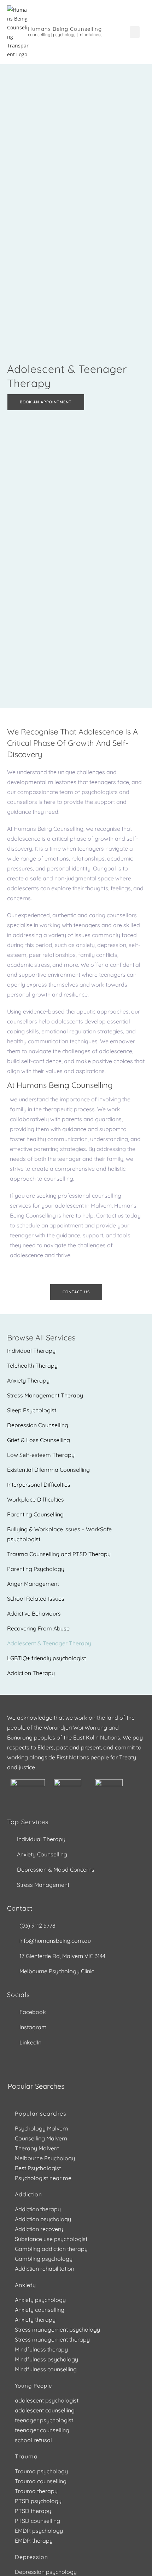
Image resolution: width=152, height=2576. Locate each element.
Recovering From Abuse (38, 1628)
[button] (135, 32)
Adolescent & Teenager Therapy (49, 1643)
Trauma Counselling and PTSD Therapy (59, 1554)
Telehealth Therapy (32, 1366)
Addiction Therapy (31, 1673)
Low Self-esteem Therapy (41, 1455)
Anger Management (33, 1584)
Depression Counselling (38, 1425)
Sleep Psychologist (32, 1410)
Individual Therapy (31, 1351)
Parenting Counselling (35, 1514)
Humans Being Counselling (65, 29)
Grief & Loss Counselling (39, 1440)
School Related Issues (36, 1599)
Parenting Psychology (36, 1569)
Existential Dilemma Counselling (48, 1470)
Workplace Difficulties (36, 1499)
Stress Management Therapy (45, 1395)
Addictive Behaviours (34, 1613)
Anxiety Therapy (28, 1380)
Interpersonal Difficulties (39, 1485)
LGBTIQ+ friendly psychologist (46, 1658)
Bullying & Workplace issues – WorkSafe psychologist (59, 1534)
